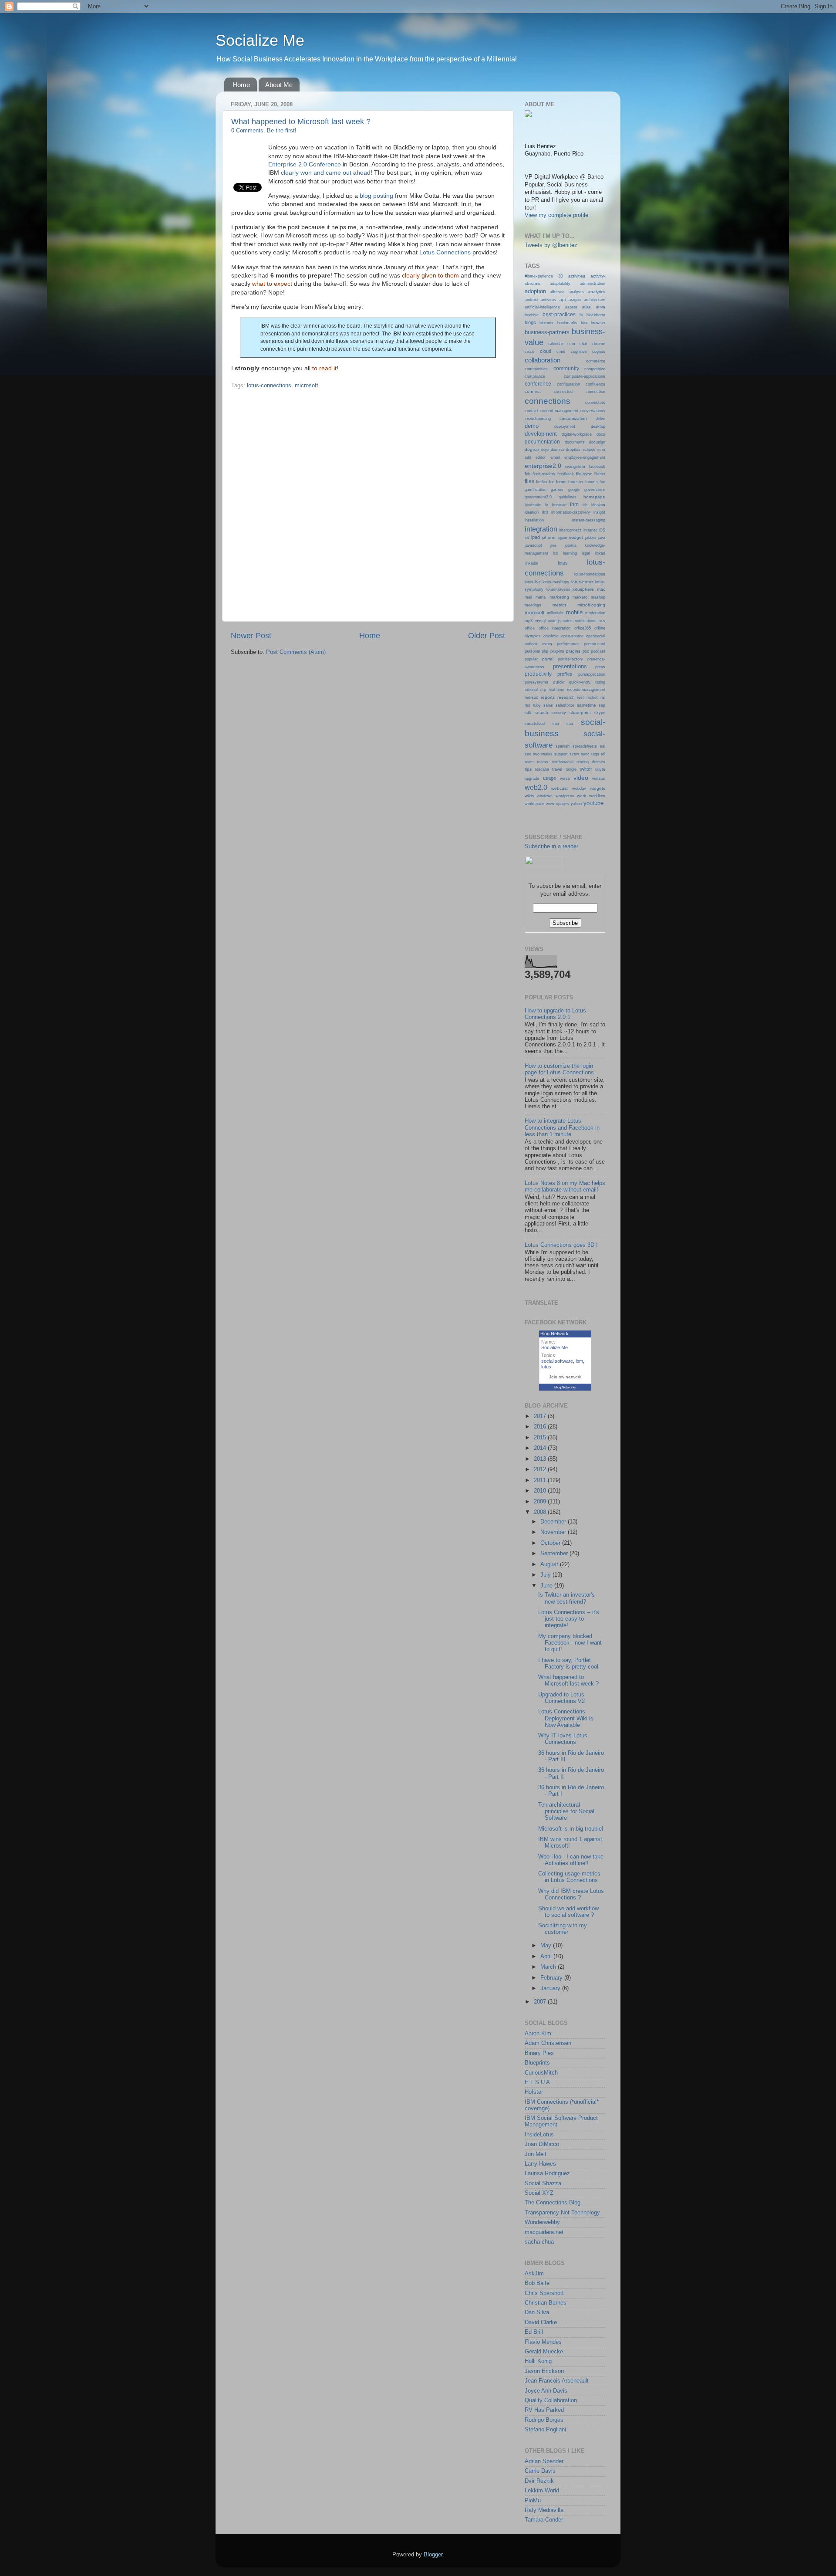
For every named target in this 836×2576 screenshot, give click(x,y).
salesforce (565, 705)
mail (528, 597)
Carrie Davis (540, 2471)
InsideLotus (539, 2135)
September (555, 1554)
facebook (597, 467)
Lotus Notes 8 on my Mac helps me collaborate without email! (565, 1186)
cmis (561, 352)
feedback (566, 474)
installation (534, 520)
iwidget (576, 537)
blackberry (596, 315)
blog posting (376, 196)
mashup (598, 597)
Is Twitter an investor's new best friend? (566, 1598)
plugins (573, 651)
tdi (603, 754)
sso (528, 754)
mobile (574, 612)
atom (601, 307)
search (541, 713)
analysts (576, 292)
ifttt (545, 512)
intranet (590, 530)
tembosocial (563, 762)
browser (598, 323)
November (554, 1532)
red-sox (531, 697)
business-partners (547, 332)
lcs (556, 553)
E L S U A (537, 2082)
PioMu (533, 2501)
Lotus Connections (445, 252)
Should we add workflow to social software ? (568, 1912)
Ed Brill (534, 2332)
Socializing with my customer (563, 1929)
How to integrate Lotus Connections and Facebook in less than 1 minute (562, 1127)
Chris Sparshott (544, 2293)
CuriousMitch (541, 2073)
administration (593, 284)
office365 (583, 628)
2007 (541, 2002)
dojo (545, 450)
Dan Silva (537, 2312)
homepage (594, 497)
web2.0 (536, 787)
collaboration (543, 360)
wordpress (565, 796)
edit (528, 457)
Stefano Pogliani (545, 2430)
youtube (593, 803)
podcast (598, 651)
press (600, 667)
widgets (598, 788)
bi (581, 315)
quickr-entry (580, 682)
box (584, 323)
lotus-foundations (590, 574)
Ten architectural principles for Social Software (566, 1811)
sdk (528, 713)
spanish (563, 746)
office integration (555, 628)
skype (600, 713)
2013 (541, 1459)
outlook (531, 644)
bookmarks (567, 323)
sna (556, 724)
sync (585, 754)
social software (557, 1361)
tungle (571, 769)
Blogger (433, 2555)
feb (528, 474)
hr (546, 505)
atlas (587, 307)
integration (541, 529)
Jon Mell (535, 2154)
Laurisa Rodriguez (547, 2173)
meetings (533, 605)
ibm (574, 504)
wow (550, 804)
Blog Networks (565, 1387)
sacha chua (539, 2242)
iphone (549, 537)
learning (570, 553)
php (545, 651)
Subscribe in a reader (551, 846)
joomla (571, 545)
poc (586, 651)
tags (595, 754)
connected (563, 392)
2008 (541, 1512)
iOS (602, 530)
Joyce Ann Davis (546, 2391)
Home (241, 85)
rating (600, 682)
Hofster (534, 2092)
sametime (587, 705)
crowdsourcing (538, 419)
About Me (279, 85)
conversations (593, 411)
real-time (556, 690)
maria (541, 597)
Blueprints (537, 2063)
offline (600, 628)
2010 (541, 1491)
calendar (555, 344)
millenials (555, 613)
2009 (541, 1502)
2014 (541, 1448)
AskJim (534, 2274)
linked (600, 553)
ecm (601, 450)
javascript (533, 545)
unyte (600, 769)
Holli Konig (538, 2361)
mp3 (529, 621)
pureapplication (592, 674)
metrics (560, 605)
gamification (536, 490)
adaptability (560, 284)
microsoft (307, 386)
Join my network (565, 1377)
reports (548, 697)
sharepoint (580, 713)
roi (603, 697)
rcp (543, 690)
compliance (535, 376)
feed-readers (544, 474)
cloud (546, 351)
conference (538, 384)
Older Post (487, 636)
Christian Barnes (546, 2303)
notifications (586, 621)
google (574, 490)
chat (583, 344)
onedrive (551, 636)
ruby (537, 705)
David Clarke (541, 2322)
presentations (570, 667)
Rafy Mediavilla (544, 2510)
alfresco (557, 292)
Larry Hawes (540, 2164)
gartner (557, 490)
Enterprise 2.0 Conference (305, 164)
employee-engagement (585, 457)
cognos (599, 352)
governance (595, 490)
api (563, 300)
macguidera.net (544, 2232)
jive (553, 545)
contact (531, 411)
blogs (530, 322)
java (602, 538)
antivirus (548, 300)
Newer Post (251, 636)
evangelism (575, 467)
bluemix (546, 323)
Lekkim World (542, 2491)
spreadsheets (585, 746)
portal (548, 659)
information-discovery (571, 512)
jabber (591, 538)
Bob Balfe (537, 2283)
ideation (532, 512)
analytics (597, 292)
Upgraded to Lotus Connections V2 (561, 1698)
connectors (595, 403)
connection (595, 392)
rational (531, 690)
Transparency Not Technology (562, 2213)
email (555, 457)
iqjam (563, 538)
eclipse (589, 450)
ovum (547, 644)
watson (599, 779)
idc (585, 505)
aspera (571, 307)
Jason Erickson (544, 2371)
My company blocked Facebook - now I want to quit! (570, 1643)
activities (577, 276)
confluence (595, 384)
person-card (595, 644)
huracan (559, 505)
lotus (563, 563)
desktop (598, 427)
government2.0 (538, 497)
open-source (572, 636)
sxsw (574, 754)
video (581, 778)
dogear (532, 449)
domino (557, 450)
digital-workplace (577, 434)
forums (592, 482)
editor (541, 457)
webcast (560, 788)
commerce (596, 361)
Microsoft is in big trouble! (571, 1829)
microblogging (591, 605)
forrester (576, 482)
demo (532, 426)
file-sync (584, 474)
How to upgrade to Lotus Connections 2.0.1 (555, 1014)
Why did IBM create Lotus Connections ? (571, 1894)
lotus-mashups (556, 582)
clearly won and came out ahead (326, 173)
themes (598, 762)
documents (575, 442)
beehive (532, 315)
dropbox (573, 450)
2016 (541, 1427)
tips (528, 769)
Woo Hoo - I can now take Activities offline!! (571, 1860)
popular (531, 659)
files (529, 481)
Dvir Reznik (539, 2481)
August (550, 1564)
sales (548, 705)
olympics (533, 636)
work (581, 796)
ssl (603, 746)
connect (533, 391)
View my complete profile (556, 215)
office (530, 628)
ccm (571, 344)
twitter (586, 769)
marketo (580, 597)
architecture (595, 300)
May (547, 1946)
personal (532, 651)
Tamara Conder (544, 2520)
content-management (559, 411)
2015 (541, 1438)
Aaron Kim (538, 2034)
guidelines (568, 497)
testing (583, 762)
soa (570, 724)
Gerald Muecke (544, 2352)
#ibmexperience (539, 276)
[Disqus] (368, 504)
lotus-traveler (558, 589)
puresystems (536, 682)
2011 (541, 1480)
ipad (536, 537)
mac (601, 589)
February (552, 1978)
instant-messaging (589, 520)
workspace (534, 804)
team (529, 762)
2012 (541, 1469)
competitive (595, 369)
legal (586, 553)
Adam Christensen (548, 2043)
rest (580, 697)
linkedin (531, 563)
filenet (600, 474)
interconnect (570, 530)
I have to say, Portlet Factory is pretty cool (568, 1664)
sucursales (543, 754)
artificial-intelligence (542, 307)
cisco (529, 352)
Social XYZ (539, 2193)
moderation (595, 613)
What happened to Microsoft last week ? (301, 122)
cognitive (579, 352)
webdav (579, 789)
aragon (575, 300)
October (551, 1543)
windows (545, 796)
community (566, 369)
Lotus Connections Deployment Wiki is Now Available (566, 1718)
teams (543, 762)
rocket (592, 697)
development (541, 434)
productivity (538, 674)
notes (568, 621)
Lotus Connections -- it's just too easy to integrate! (569, 1619)
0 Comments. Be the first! (264, 131)
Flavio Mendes (543, 2342)
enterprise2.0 (543, 466)
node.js (554, 621)
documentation (542, 442)
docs (601, 434)
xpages (563, 804)
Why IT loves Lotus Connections (563, 1739)
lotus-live (533, 582)
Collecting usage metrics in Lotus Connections (569, 1877)
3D (561, 276)
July (546, 1575)
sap (602, 705)
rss (528, 705)
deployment (565, 426)
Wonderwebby (542, 2222)
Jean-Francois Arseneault (557, 2381)
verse (565, 779)
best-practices (559, 315)
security (559, 713)
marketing (559, 597)
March (549, 1967)
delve (600, 419)
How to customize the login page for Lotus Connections (559, 1069)
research (566, 697)
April (547, 1957)
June (547, 1586)
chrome (598, 344)
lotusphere (583, 589)
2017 (541, 1416)
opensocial (596, 636)
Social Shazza (543, 2183)
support (561, 754)
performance (568, 644)
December (554, 1522)
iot (527, 538)
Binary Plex (539, 2053)
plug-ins (557, 651)
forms (561, 482)
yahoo (576, 804)
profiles (565, 674)
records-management (586, 690)
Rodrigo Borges (544, 2420)
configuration (568, 384)
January (551, 1988)
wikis (529, 796)
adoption (535, 291)
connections (548, 401)
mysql (540, 621)
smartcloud (535, 723)
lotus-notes (582, 582)
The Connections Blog (553, 2203)
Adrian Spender (544, 2461)
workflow (597, 796)
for (551, 482)
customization (573, 418)
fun (602, 482)
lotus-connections (269, 386)
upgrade (532, 779)
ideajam (598, 505)
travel (557, 769)
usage (549, 778)
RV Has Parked (544, 2410)
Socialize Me (260, 40)
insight (599, 512)
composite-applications (585, 376)
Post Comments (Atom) (296, 652)
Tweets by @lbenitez (551, 245)
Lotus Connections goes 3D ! (561, 1245)
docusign (597, 442)
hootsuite (533, 505)
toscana (542, 769)
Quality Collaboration (551, 2400)
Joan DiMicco (542, 2144)
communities (536, 369)
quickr (559, 682)
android (531, 300)
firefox (542, 482)
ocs (602, 621)
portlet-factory (570, 659)
